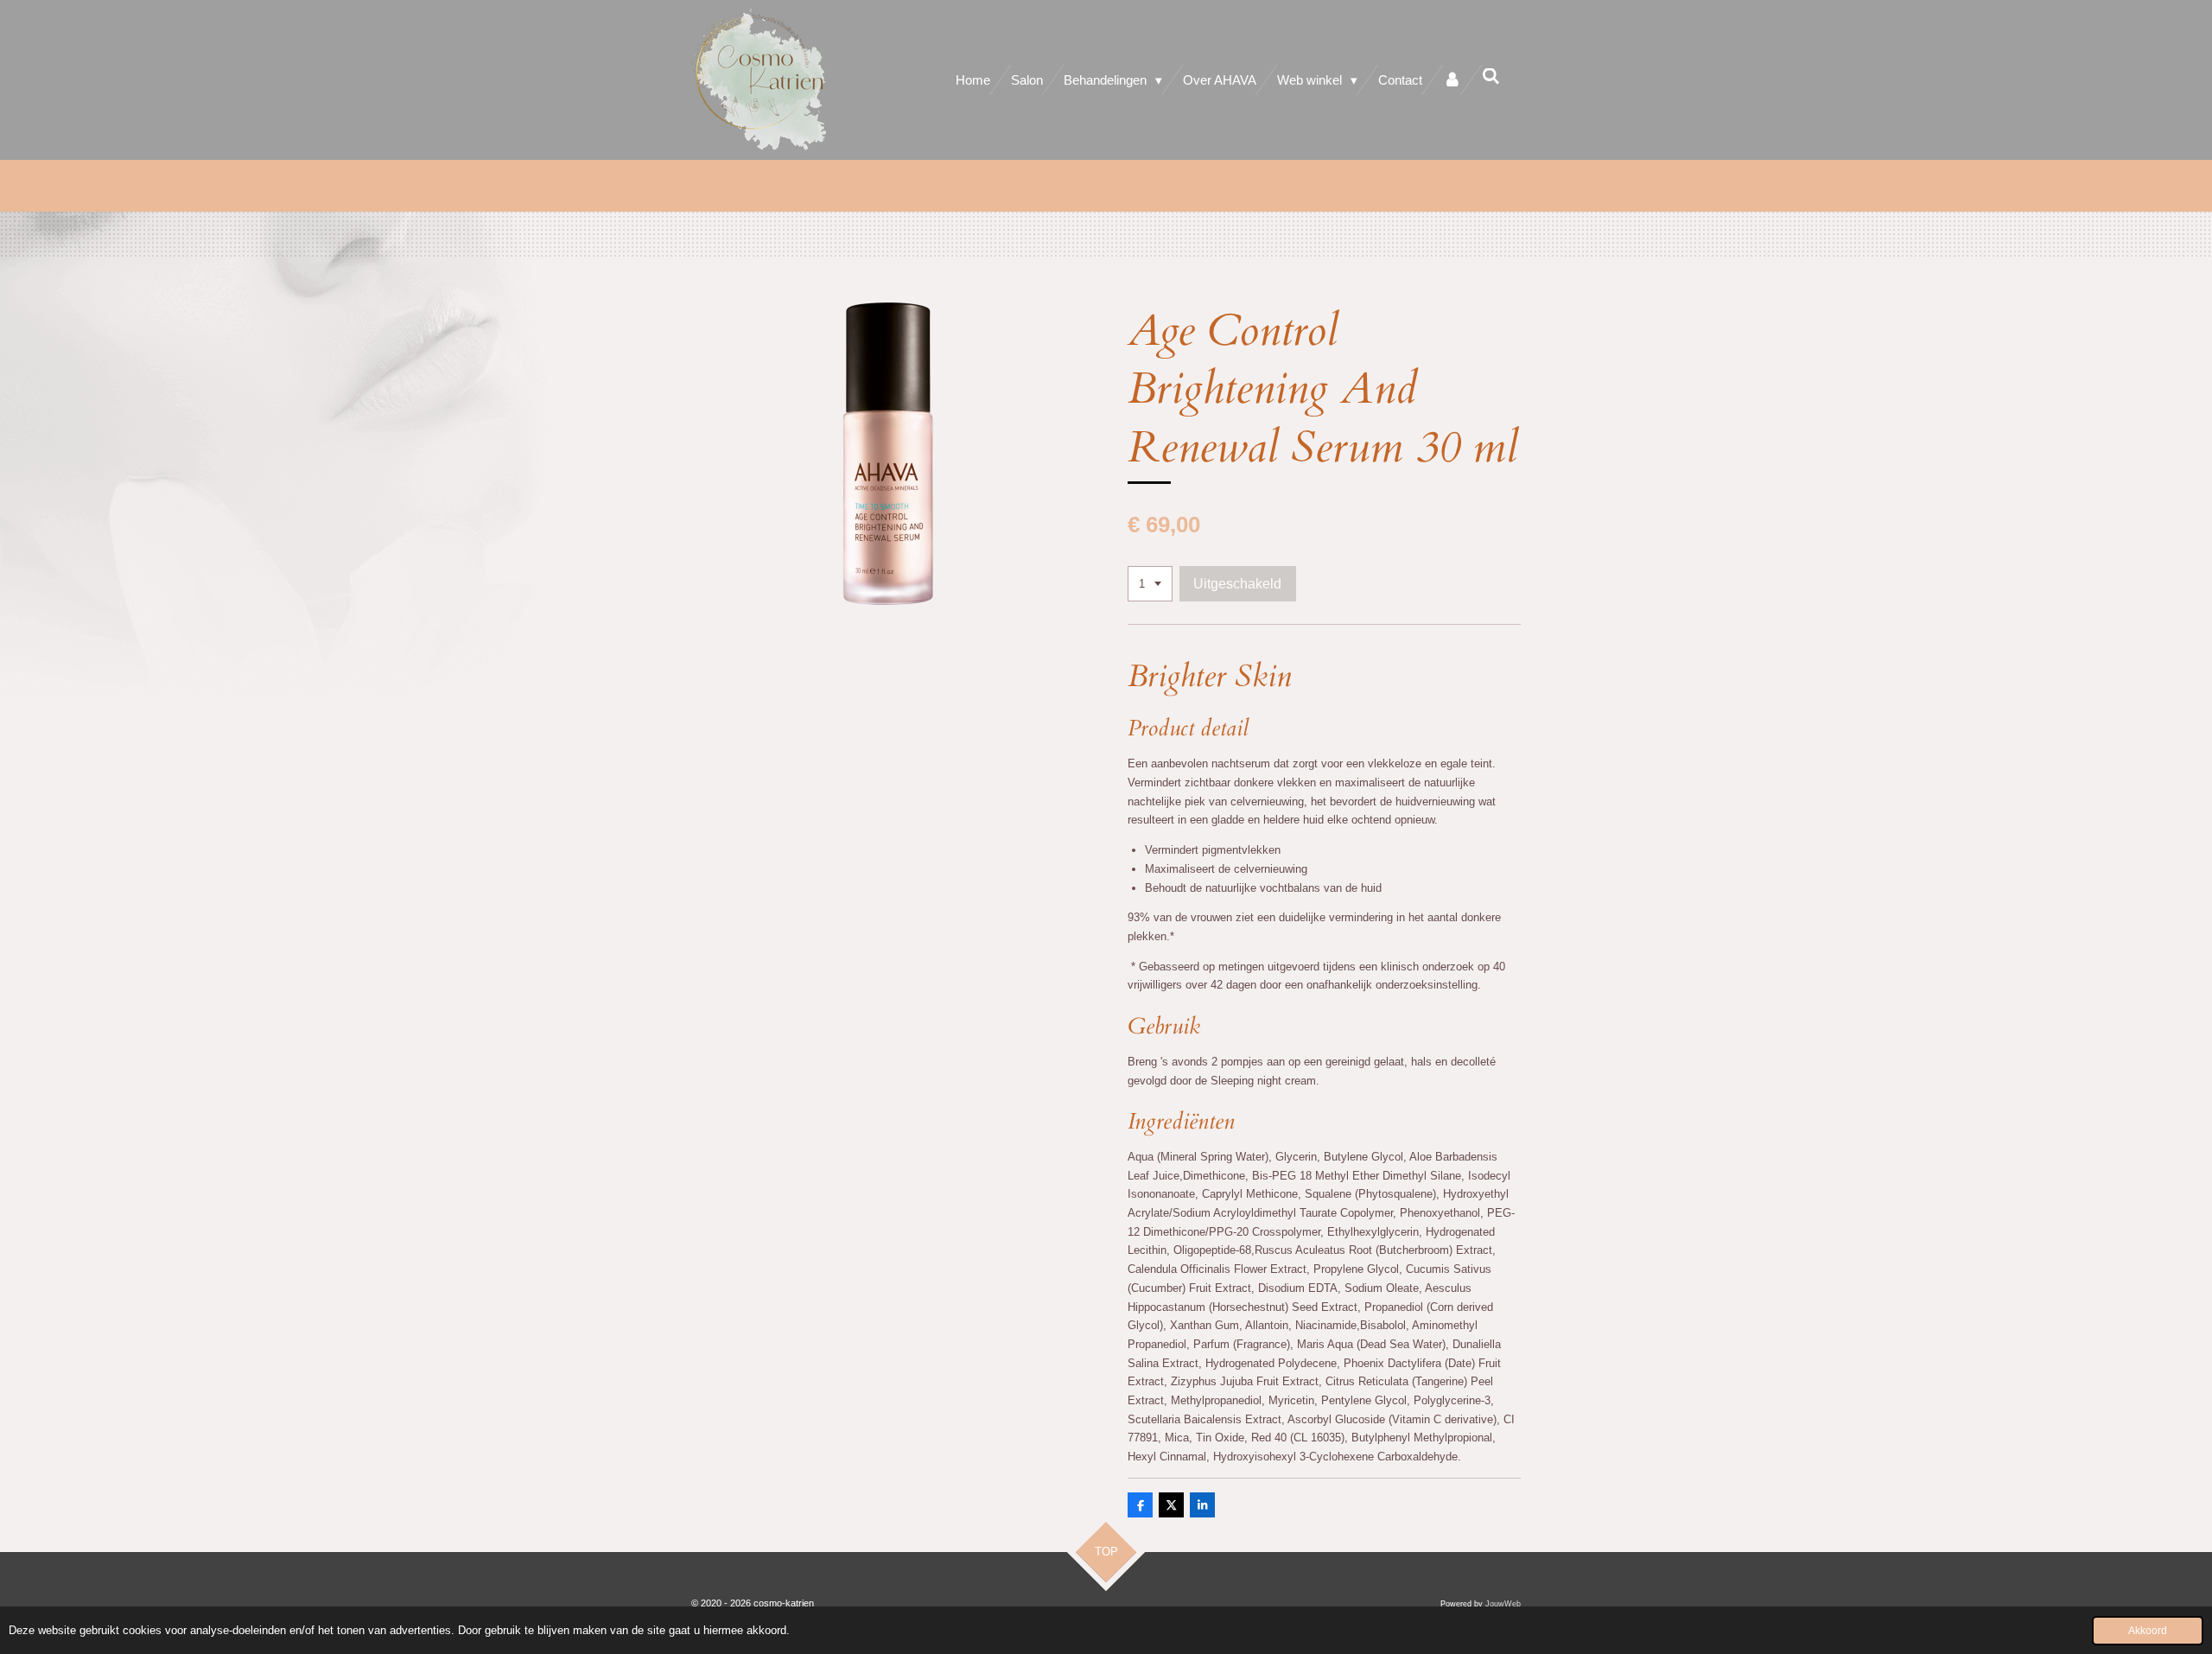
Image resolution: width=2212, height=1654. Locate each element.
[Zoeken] (1491, 76)
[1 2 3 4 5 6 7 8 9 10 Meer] (1150, 584)
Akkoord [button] (2148, 1630)
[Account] (1452, 80)
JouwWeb (1503, 1604)
